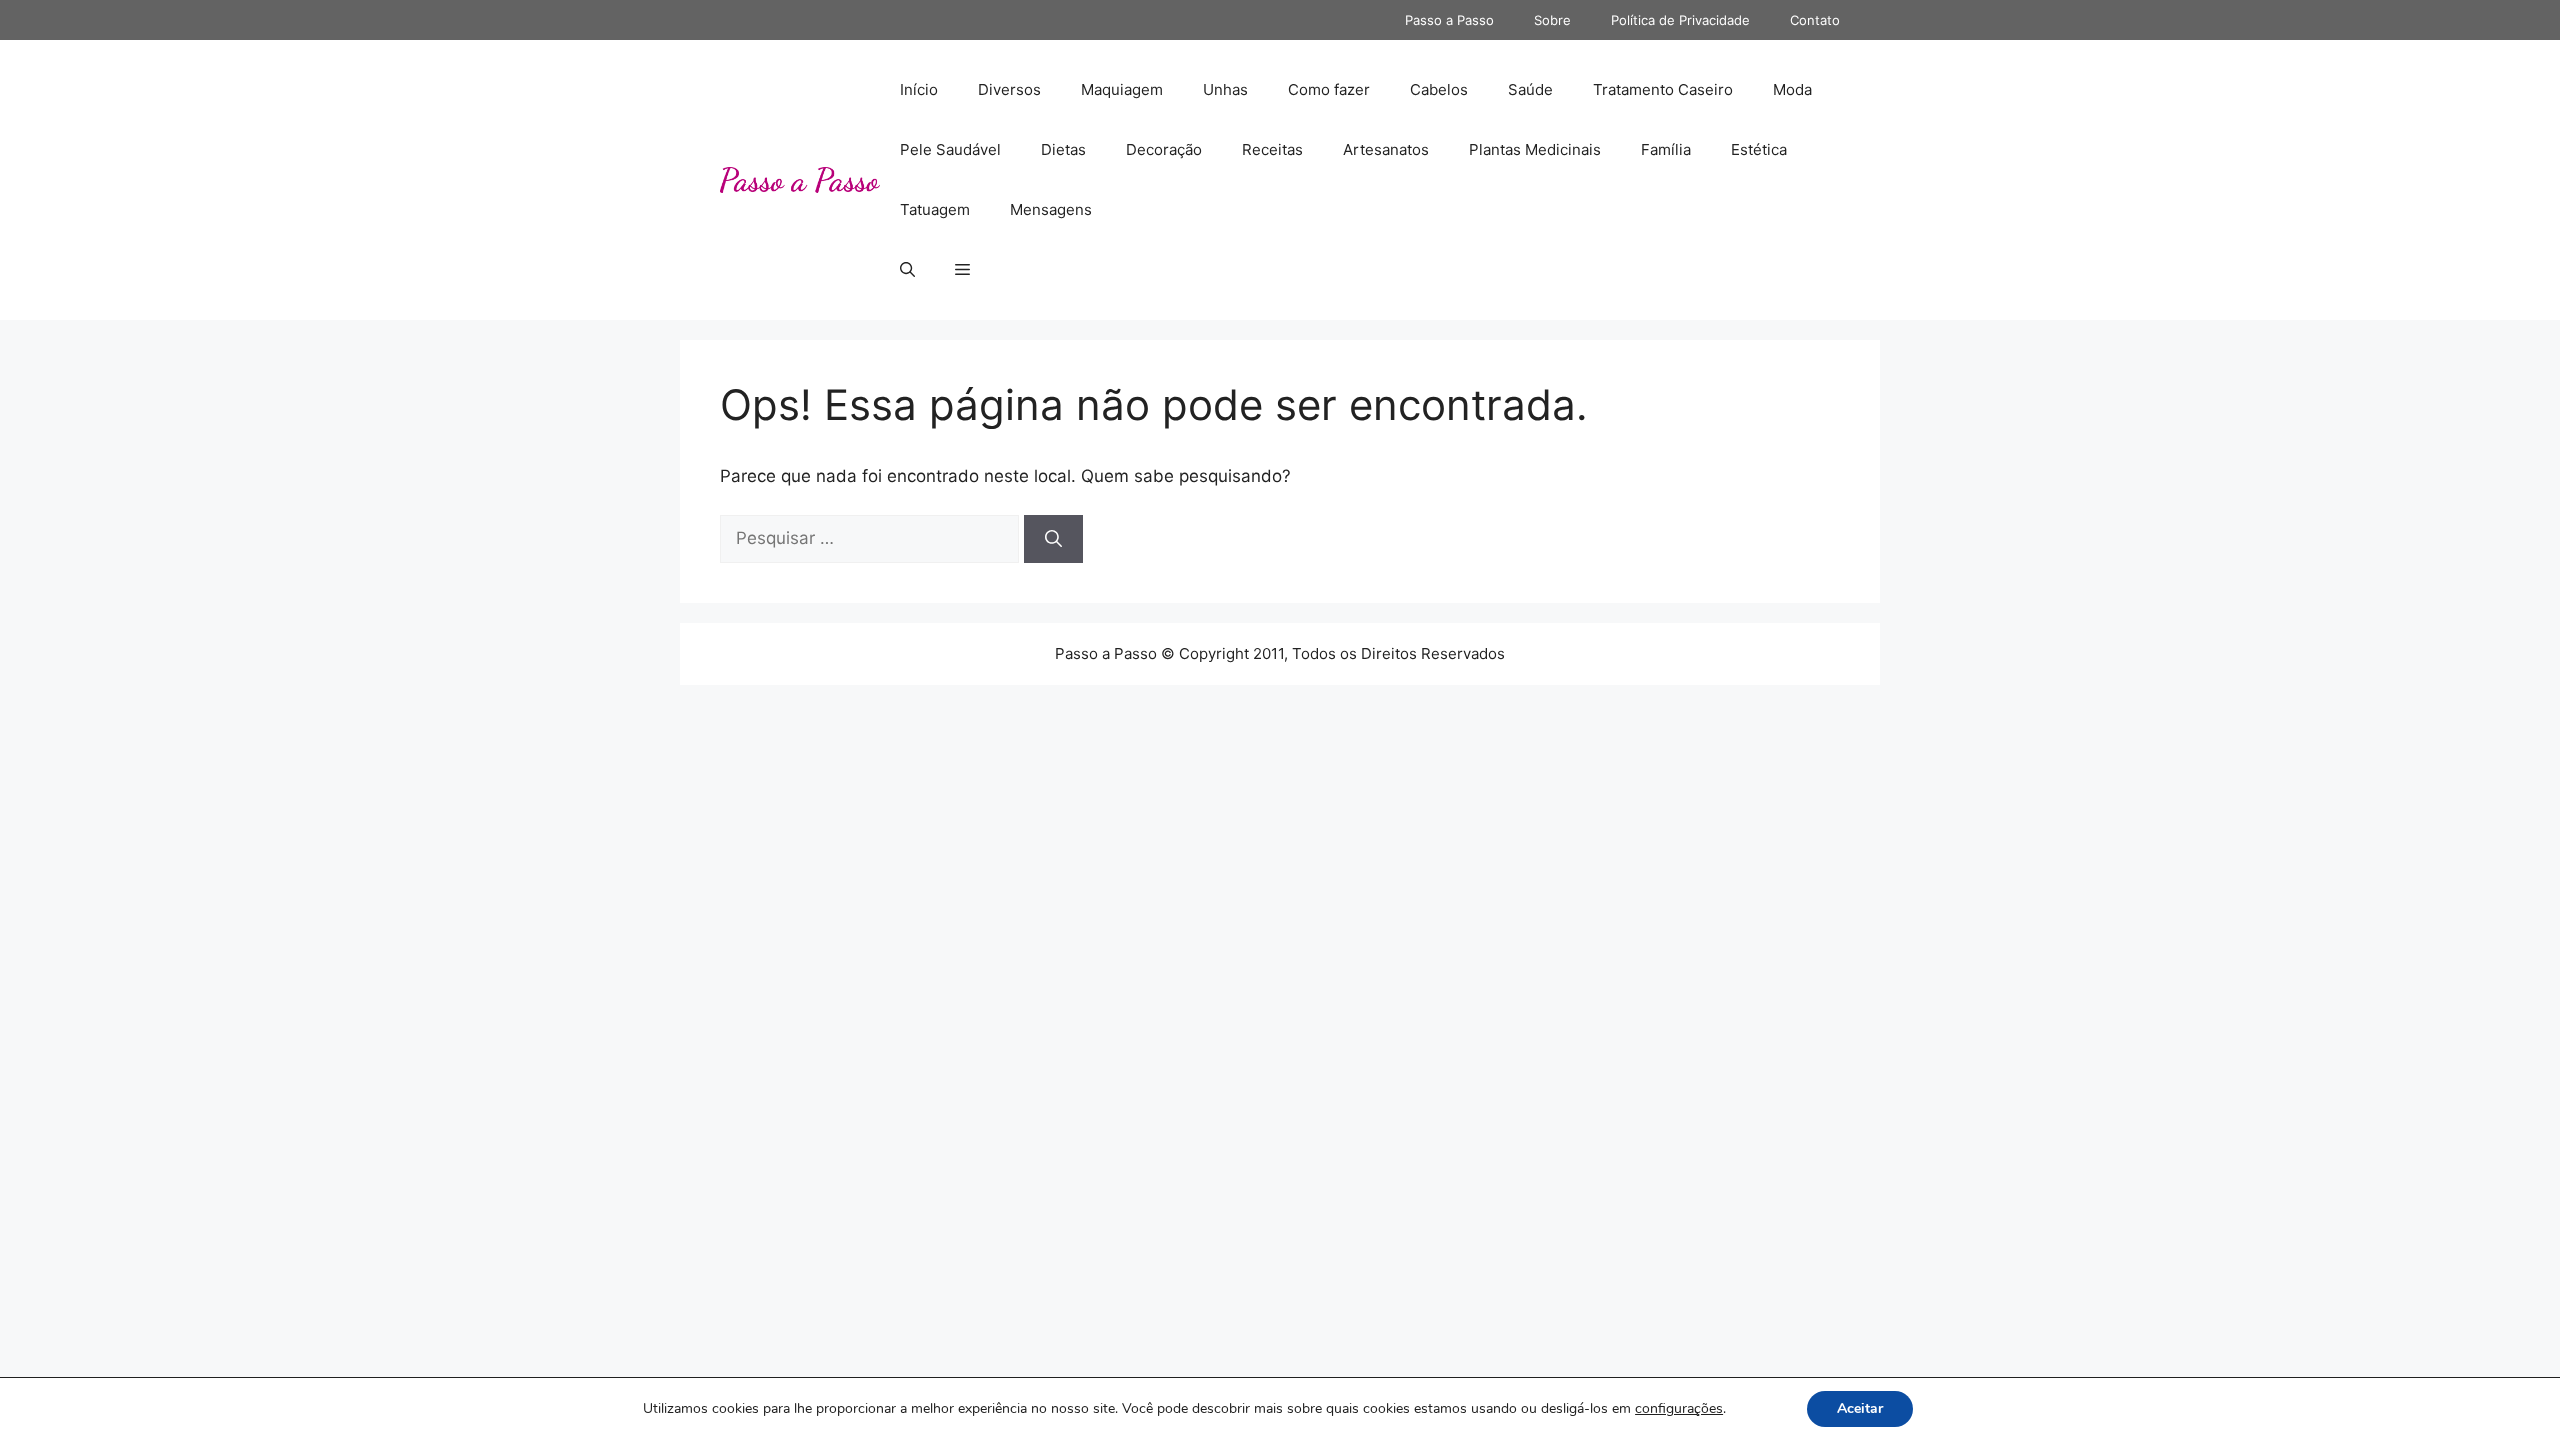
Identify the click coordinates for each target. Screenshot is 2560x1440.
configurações (1679, 1409)
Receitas (1272, 149)
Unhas (1225, 89)
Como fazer (1329, 89)
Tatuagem (935, 209)
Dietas (1063, 149)
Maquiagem (1122, 89)
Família (1666, 149)
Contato (1815, 20)
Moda (1792, 89)
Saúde (1530, 89)
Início (919, 89)
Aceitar (1860, 1408)
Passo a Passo (1449, 20)
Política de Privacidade (1680, 20)
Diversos (1009, 89)
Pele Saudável (950, 149)
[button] (907, 270)
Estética (1759, 149)
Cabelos (1439, 89)
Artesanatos (1386, 149)
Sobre (1552, 20)
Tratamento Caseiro (1663, 89)
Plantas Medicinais (1535, 149)
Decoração (1164, 149)
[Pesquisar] (1053, 539)
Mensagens (1051, 209)
